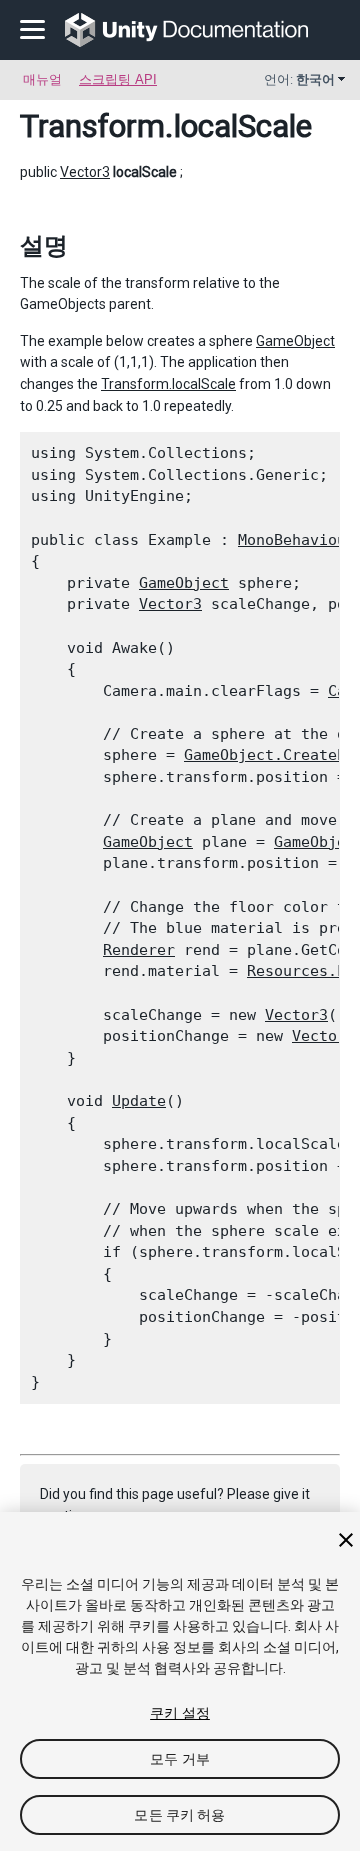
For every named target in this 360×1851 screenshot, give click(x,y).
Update (139, 1101)
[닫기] (346, 1540)
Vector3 (85, 172)
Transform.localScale (168, 384)
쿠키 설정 (180, 1713)
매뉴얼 (42, 79)
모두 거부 (180, 1759)
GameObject (295, 341)
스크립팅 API (118, 79)
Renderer (139, 950)
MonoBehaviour (296, 540)
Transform (92, 126)
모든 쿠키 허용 (179, 1815)
